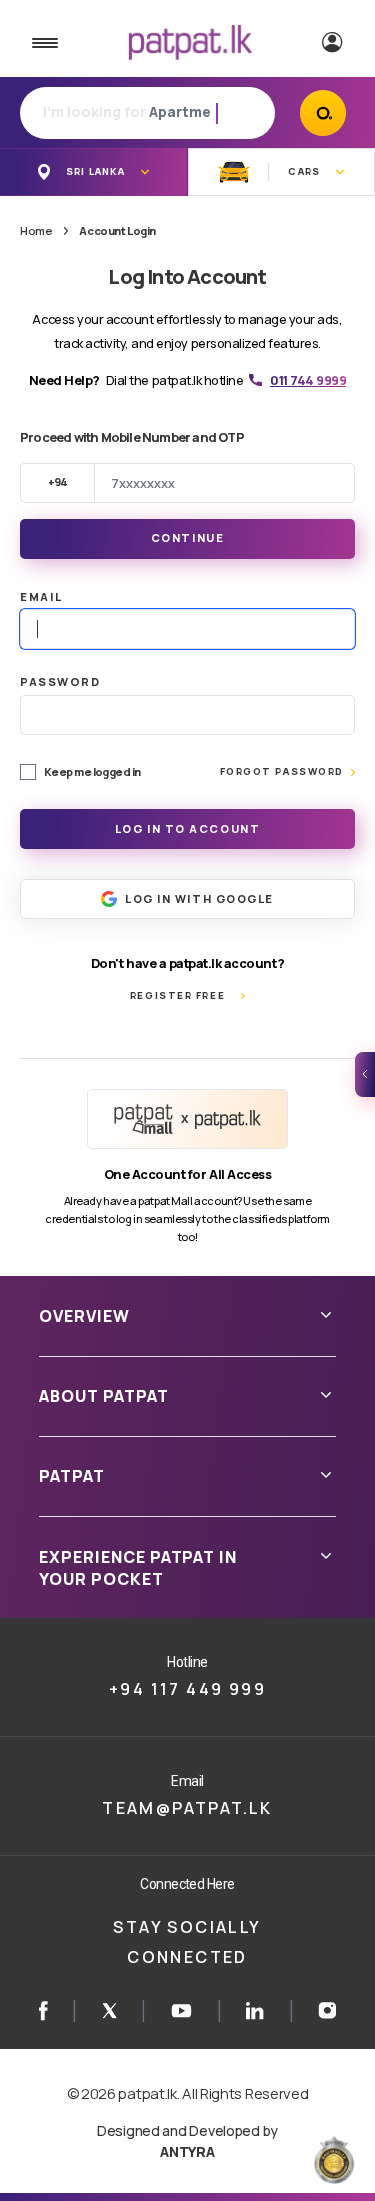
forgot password (282, 771)
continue (187, 537)
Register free (177, 995)
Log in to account (188, 828)
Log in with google (199, 898)
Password (60, 681)
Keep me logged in (92, 771)
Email (41, 596)
